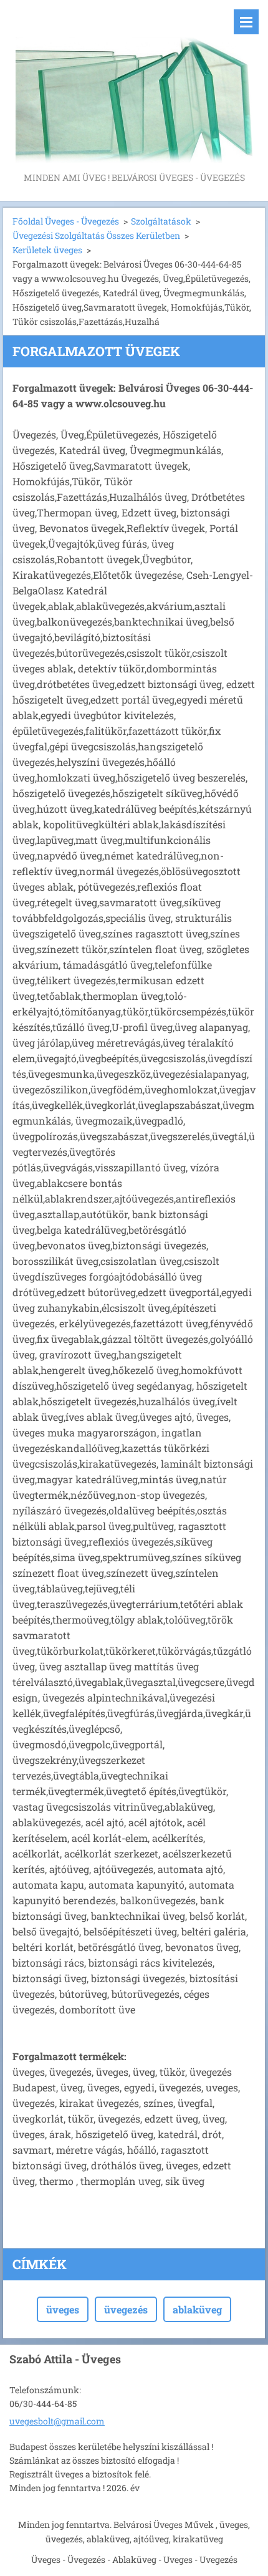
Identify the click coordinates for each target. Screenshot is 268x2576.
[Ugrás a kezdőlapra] (134, 85)
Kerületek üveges (47, 250)
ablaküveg (197, 2309)
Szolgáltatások (161, 221)
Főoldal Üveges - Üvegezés (66, 221)
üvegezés (126, 2309)
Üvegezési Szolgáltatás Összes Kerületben (96, 235)
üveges (63, 2309)
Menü (246, 22)
